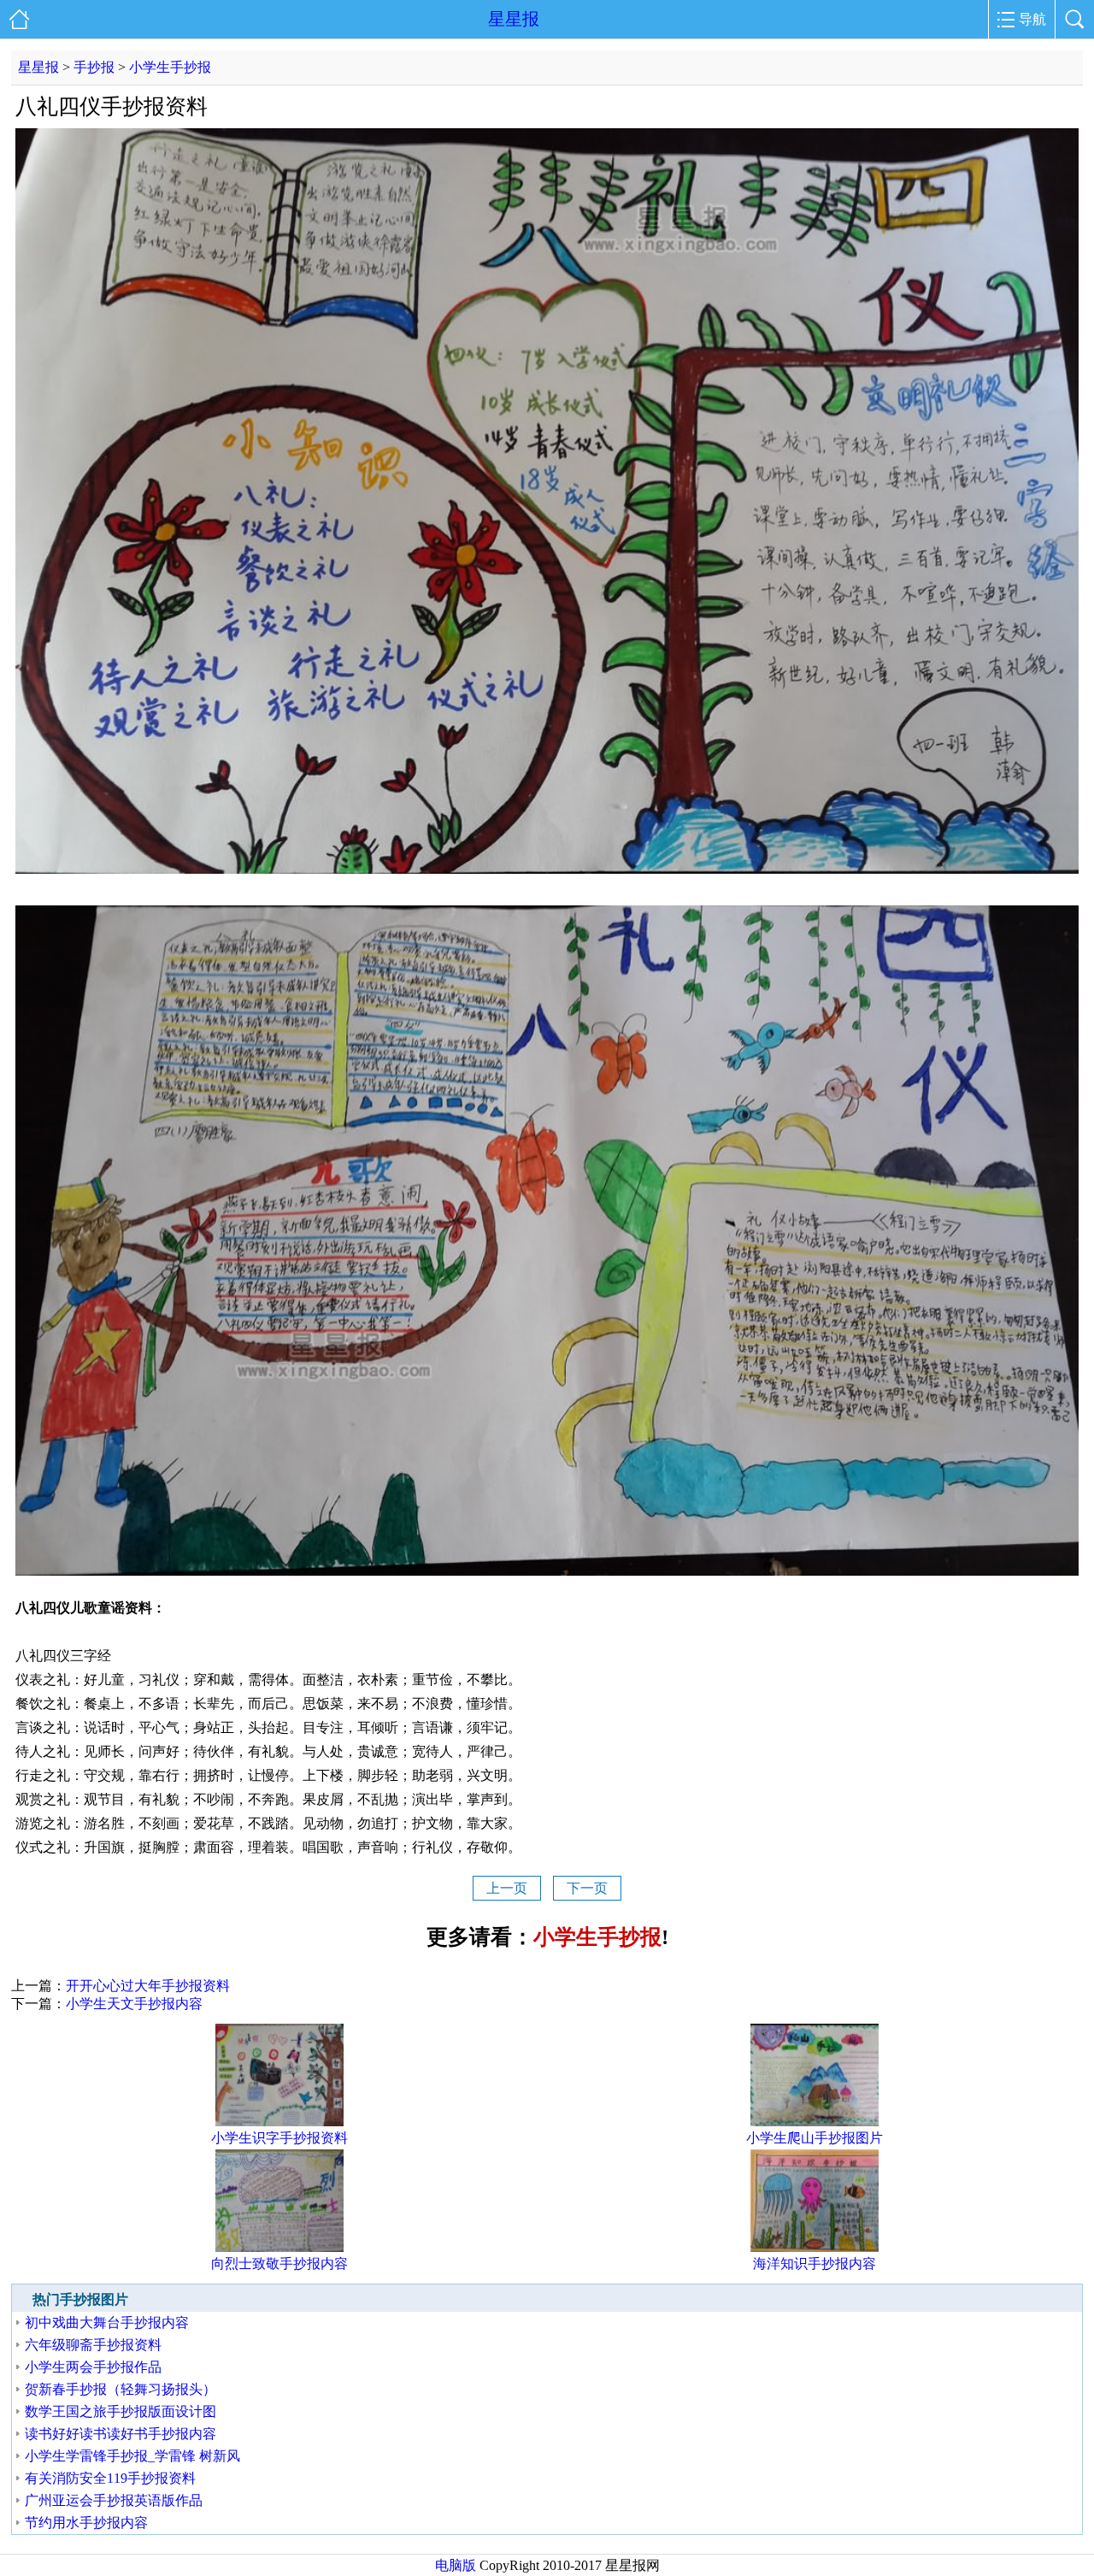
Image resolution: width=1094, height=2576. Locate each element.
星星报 (514, 19)
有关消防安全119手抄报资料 (110, 2478)
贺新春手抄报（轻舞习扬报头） (121, 2389)
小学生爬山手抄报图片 (815, 2138)
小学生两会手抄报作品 (93, 2367)
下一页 (587, 1888)
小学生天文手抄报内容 (134, 2004)
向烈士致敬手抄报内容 (279, 2264)
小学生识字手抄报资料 (279, 2138)
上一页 (507, 1888)
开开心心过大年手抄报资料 (148, 1986)
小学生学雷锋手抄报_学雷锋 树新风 (132, 2456)
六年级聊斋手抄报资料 (93, 2345)
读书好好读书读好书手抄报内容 (121, 2434)
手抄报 (94, 67)
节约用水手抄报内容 (86, 2523)
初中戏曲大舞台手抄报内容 (107, 2323)
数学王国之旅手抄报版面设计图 (121, 2411)
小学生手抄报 (170, 67)
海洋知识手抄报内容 (815, 2264)
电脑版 (456, 2565)
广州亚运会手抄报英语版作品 (114, 2500)
